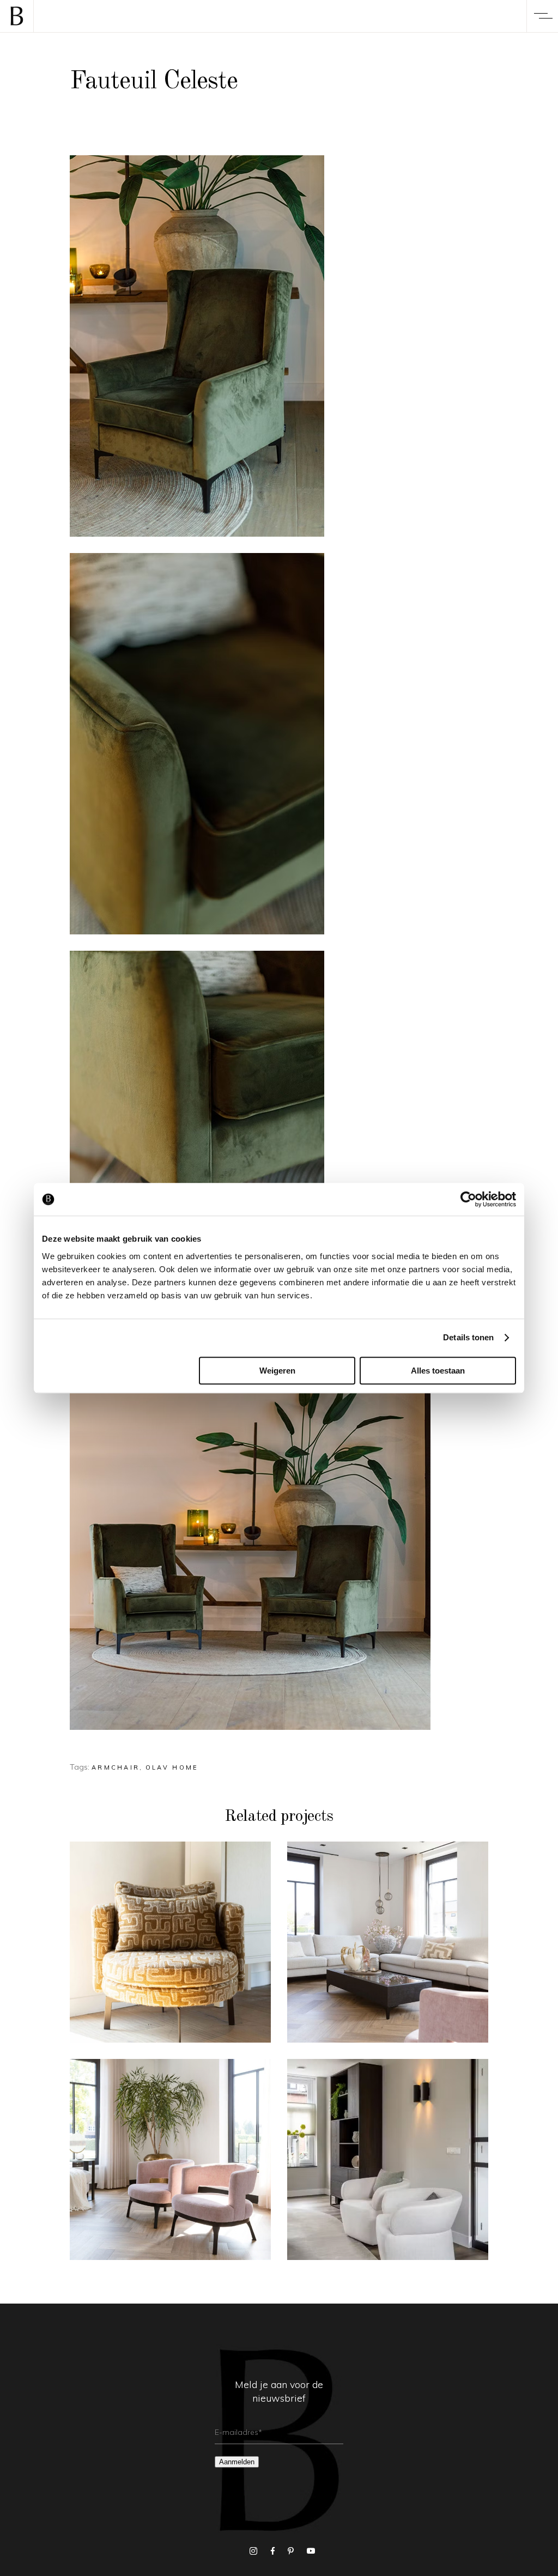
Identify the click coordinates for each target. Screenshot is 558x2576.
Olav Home (172, 1767)
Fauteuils (170, 1928)
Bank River (388, 1948)
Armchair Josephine (388, 2165)
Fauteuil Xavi (170, 1948)
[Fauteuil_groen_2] (279, 346)
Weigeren (277, 1371)
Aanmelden (237, 2462)
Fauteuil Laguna (170, 2165)
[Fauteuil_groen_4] (279, 1141)
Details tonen (468, 1337)
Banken (388, 1928)
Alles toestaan (438, 1371)
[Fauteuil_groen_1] (279, 1539)
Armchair (116, 1767)
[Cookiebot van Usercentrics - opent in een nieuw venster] (468, 1199)
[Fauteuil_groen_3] (279, 744)
